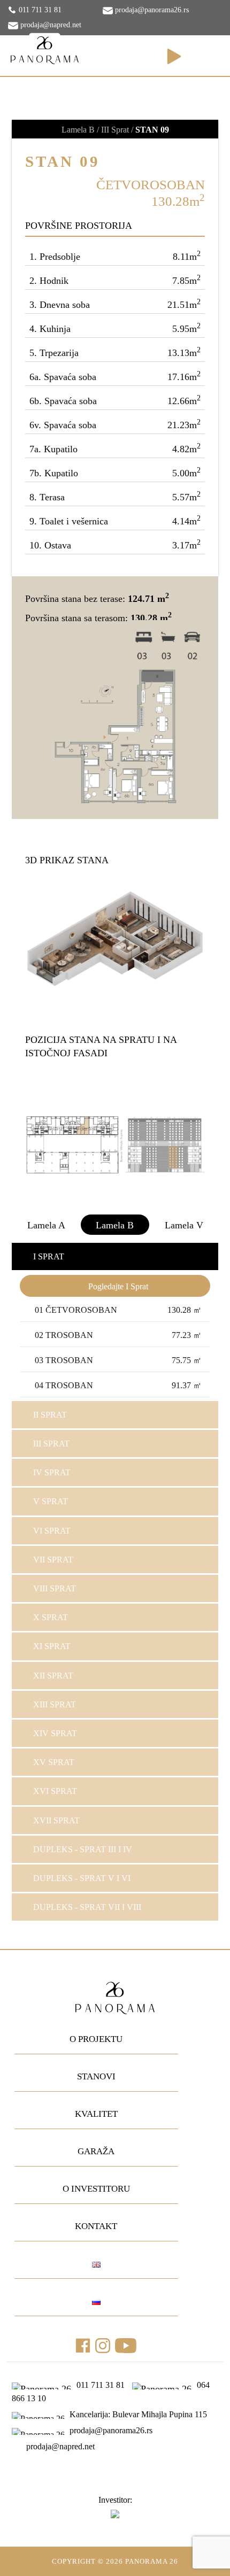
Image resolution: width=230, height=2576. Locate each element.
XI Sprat (52, 1646)
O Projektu (96, 2039)
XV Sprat (54, 1762)
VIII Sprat (55, 1588)
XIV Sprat (55, 1733)
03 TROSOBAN (118, 1360)
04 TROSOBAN (118, 1385)
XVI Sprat (55, 1791)
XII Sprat (53, 1676)
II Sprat (50, 1415)
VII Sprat (53, 1560)
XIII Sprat (55, 1704)
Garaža (96, 2151)
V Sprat (51, 1501)
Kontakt (96, 2226)
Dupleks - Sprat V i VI (82, 1878)
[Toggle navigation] (208, 57)
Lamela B (115, 1225)
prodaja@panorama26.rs (151, 10)
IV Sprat (52, 1472)
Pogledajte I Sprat (118, 1286)
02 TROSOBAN (118, 1335)
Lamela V (184, 1225)
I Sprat (49, 1256)
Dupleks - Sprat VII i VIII (87, 1907)
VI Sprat (52, 1531)
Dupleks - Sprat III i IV (83, 1849)
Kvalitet (96, 2114)
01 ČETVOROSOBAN (118, 1310)
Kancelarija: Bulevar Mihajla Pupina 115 (137, 2414)
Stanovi (96, 2076)
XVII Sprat (56, 1820)
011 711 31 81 (40, 10)
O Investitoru (96, 2189)
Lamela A (46, 1225)
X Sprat (51, 1617)
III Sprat (51, 1444)
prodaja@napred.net (50, 25)
